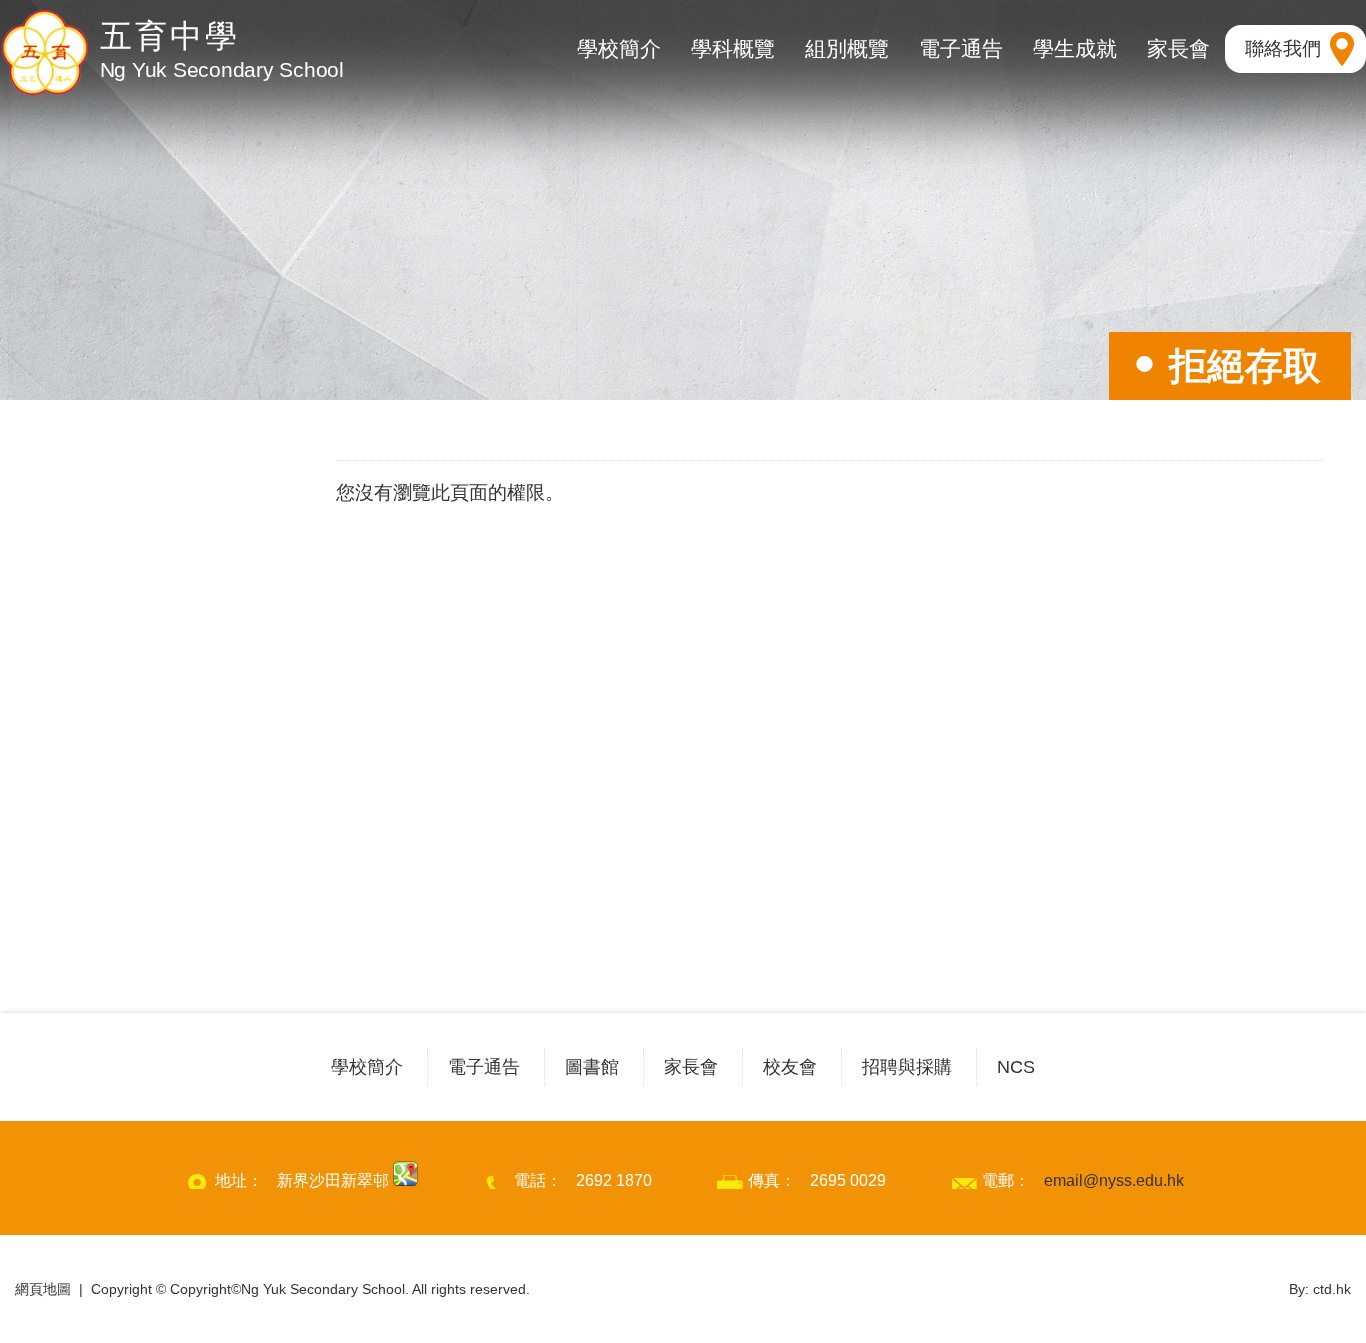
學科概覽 (733, 48)
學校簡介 (619, 48)
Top (1315, 1255)
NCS (1016, 1067)
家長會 (1178, 48)
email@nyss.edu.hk (1114, 1180)
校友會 (790, 1067)
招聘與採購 (907, 1067)
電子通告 (961, 48)
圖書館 (592, 1067)
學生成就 (1075, 48)
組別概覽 (847, 48)
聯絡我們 (1283, 48)
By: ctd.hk (1320, 1289)
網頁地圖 (43, 1289)
